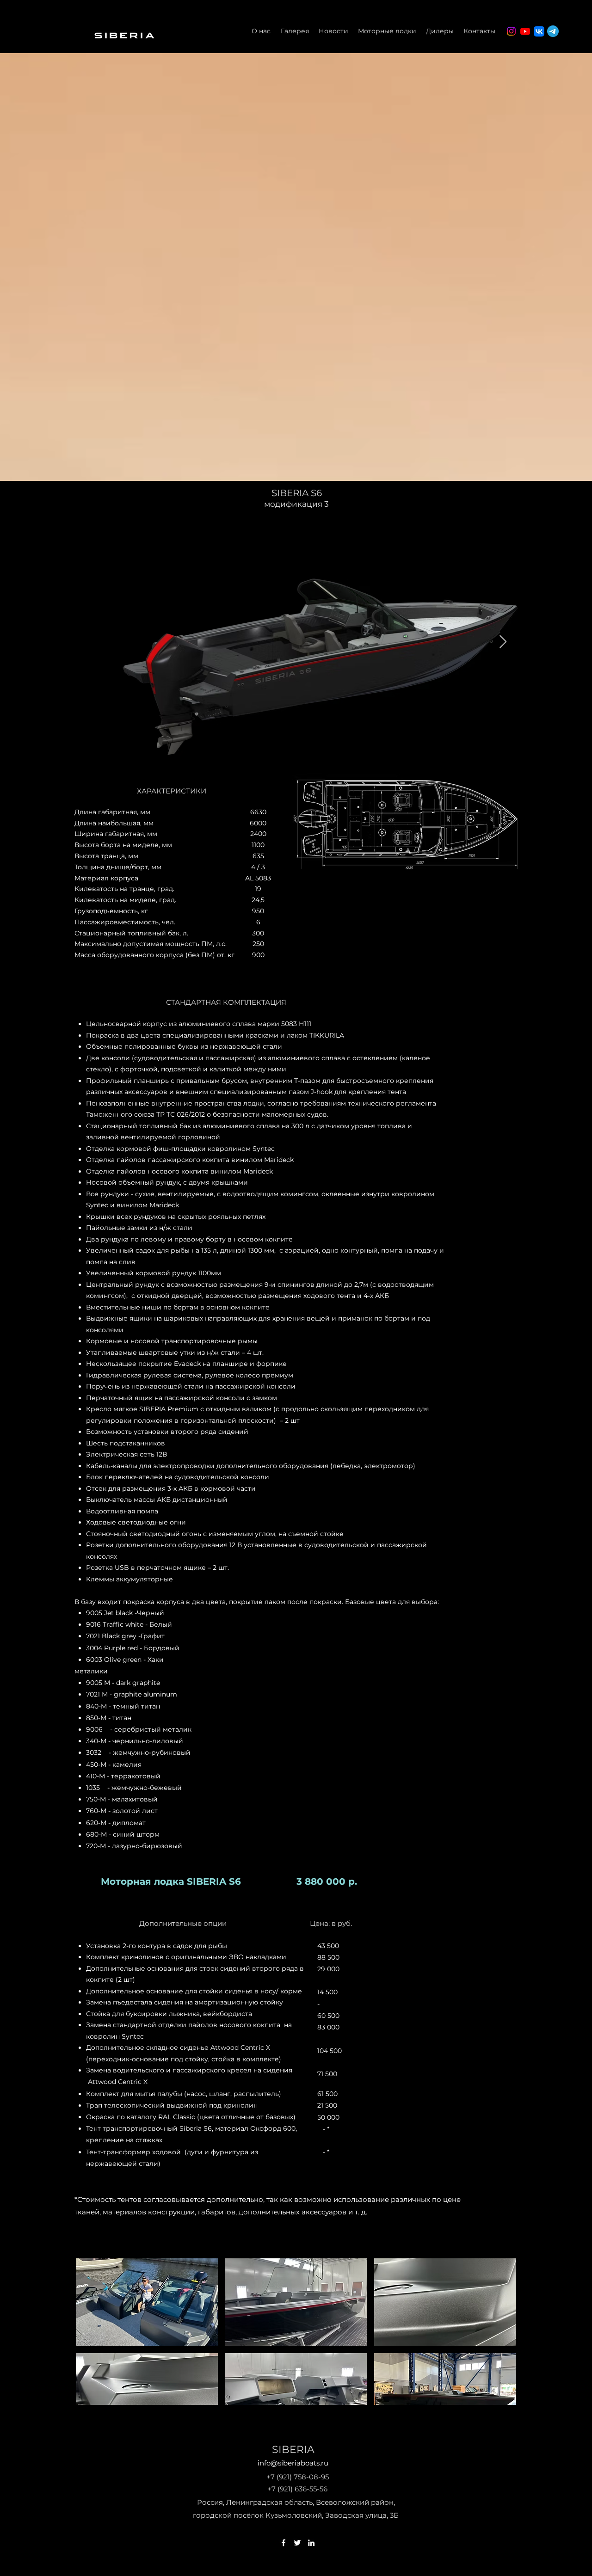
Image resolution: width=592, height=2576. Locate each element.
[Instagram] (511, 31)
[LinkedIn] (311, 2543)
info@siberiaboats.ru (293, 2463)
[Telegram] (553, 31)
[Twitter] (297, 2543)
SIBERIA (293, 2450)
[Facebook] (284, 2543)
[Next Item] (503, 642)
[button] (147, 2302)
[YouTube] (525, 31)
